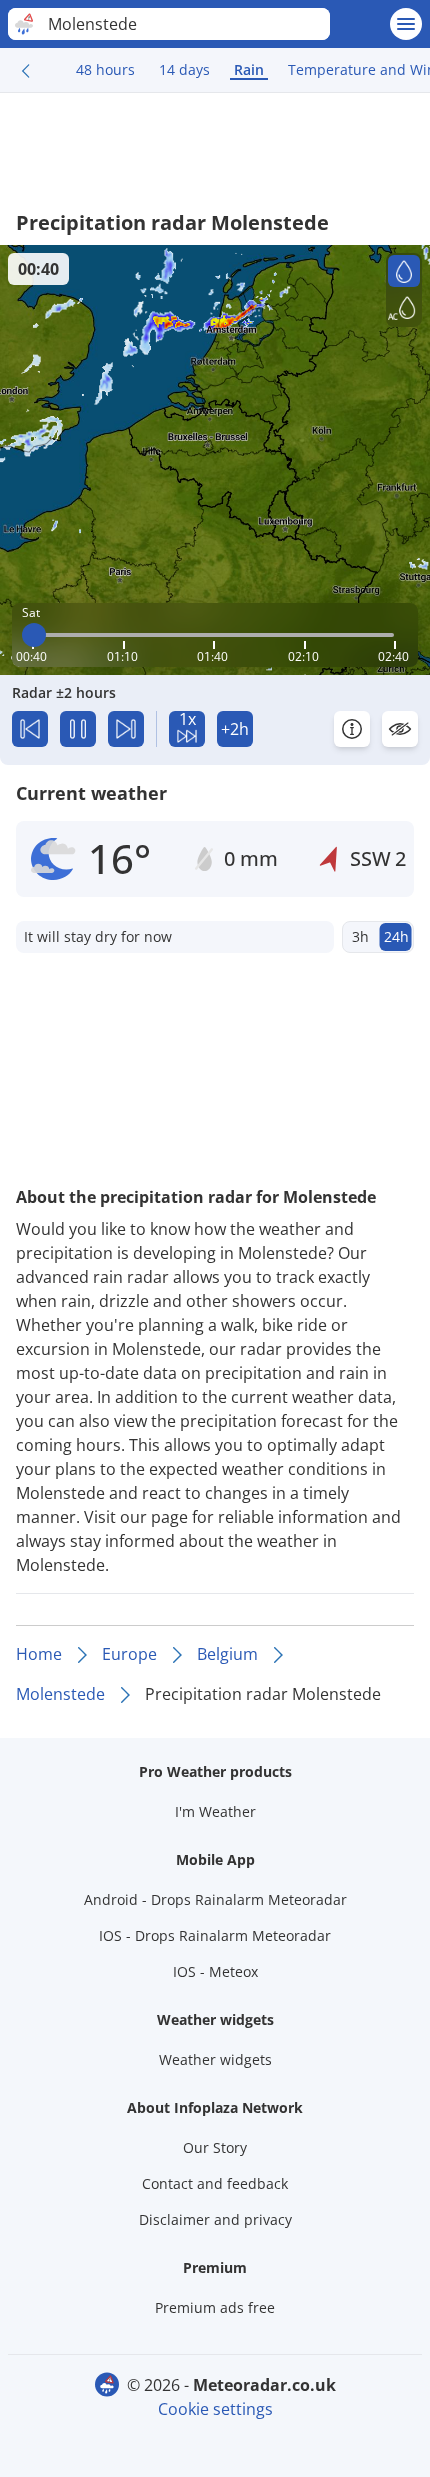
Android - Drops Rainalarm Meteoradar (215, 1899)
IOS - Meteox (215, 1971)
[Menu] (406, 24)
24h (396, 936)
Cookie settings (215, 2409)
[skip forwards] (126, 729)
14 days (184, 69)
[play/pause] (78, 729)
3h (360, 936)
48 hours (105, 69)
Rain (249, 69)
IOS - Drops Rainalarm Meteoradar (215, 1935)
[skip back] (30, 729)
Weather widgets (215, 2059)
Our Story (215, 2147)
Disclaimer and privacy (215, 2219)
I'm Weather (215, 1811)
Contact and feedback (215, 2183)
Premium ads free (215, 2307)
